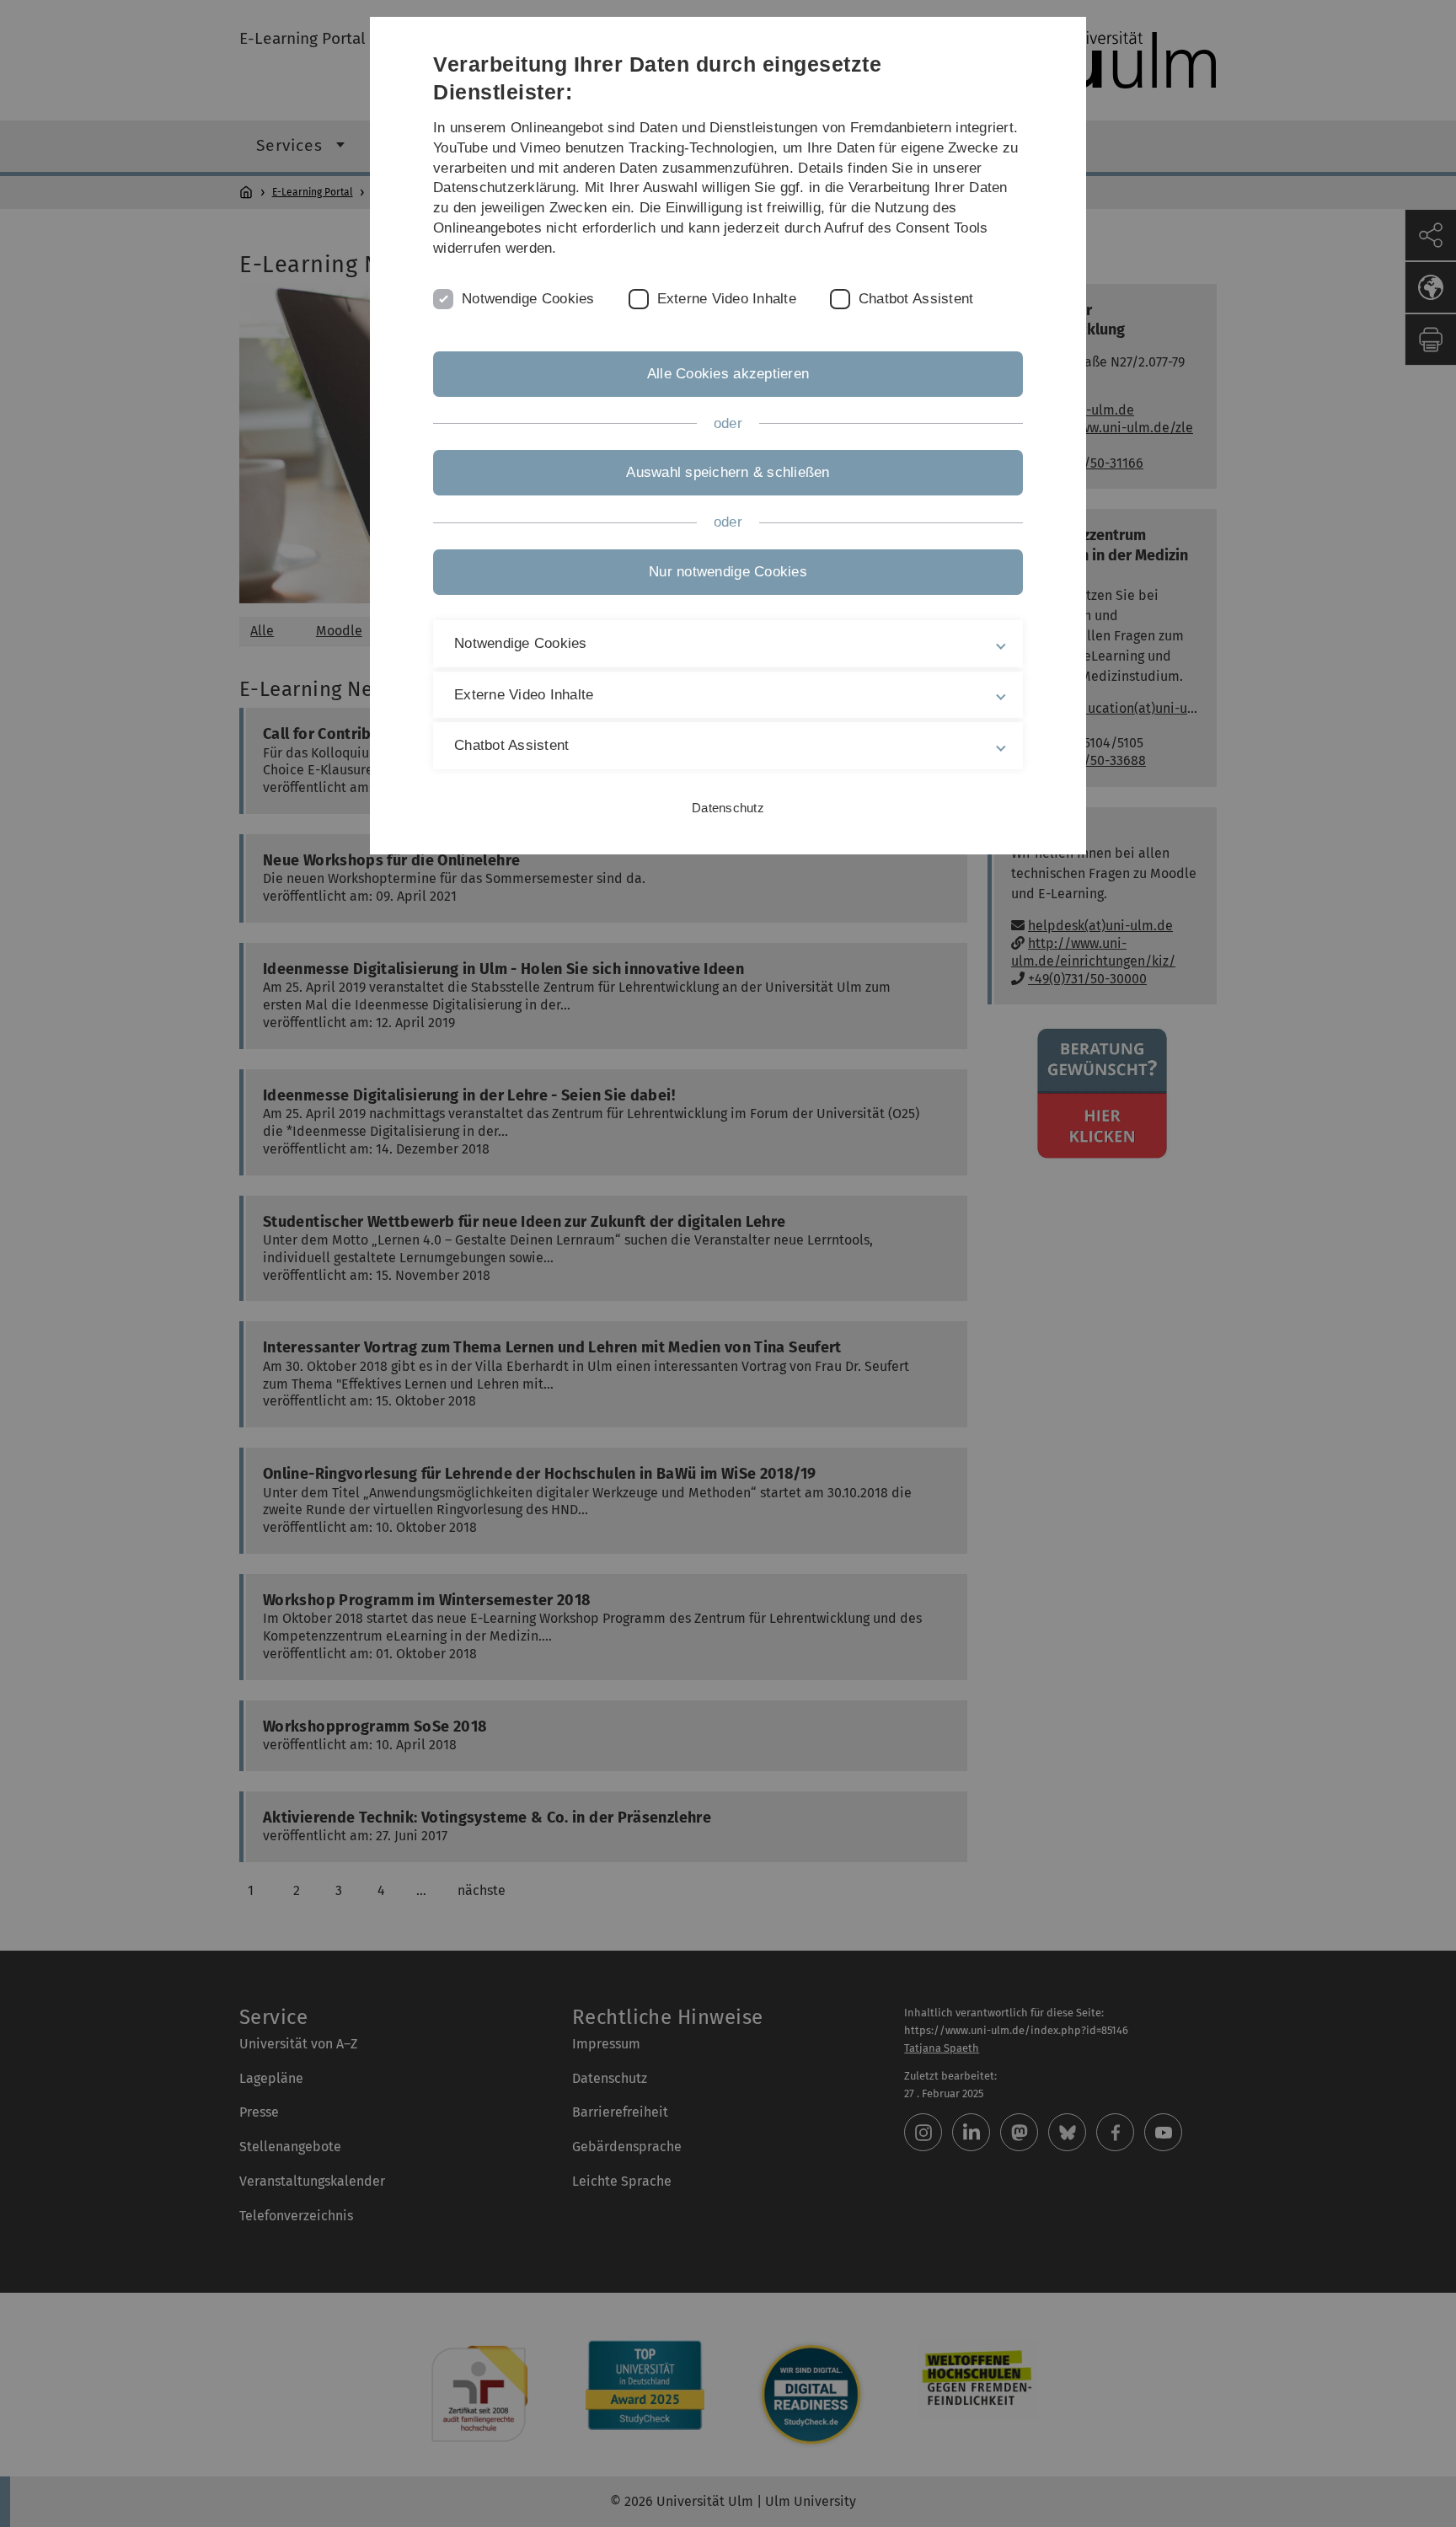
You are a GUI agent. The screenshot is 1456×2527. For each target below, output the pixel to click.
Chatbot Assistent (916, 299)
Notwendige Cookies (528, 299)
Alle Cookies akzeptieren (728, 374)
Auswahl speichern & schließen (728, 472)
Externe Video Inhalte (727, 299)
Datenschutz (728, 808)
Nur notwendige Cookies (728, 572)
